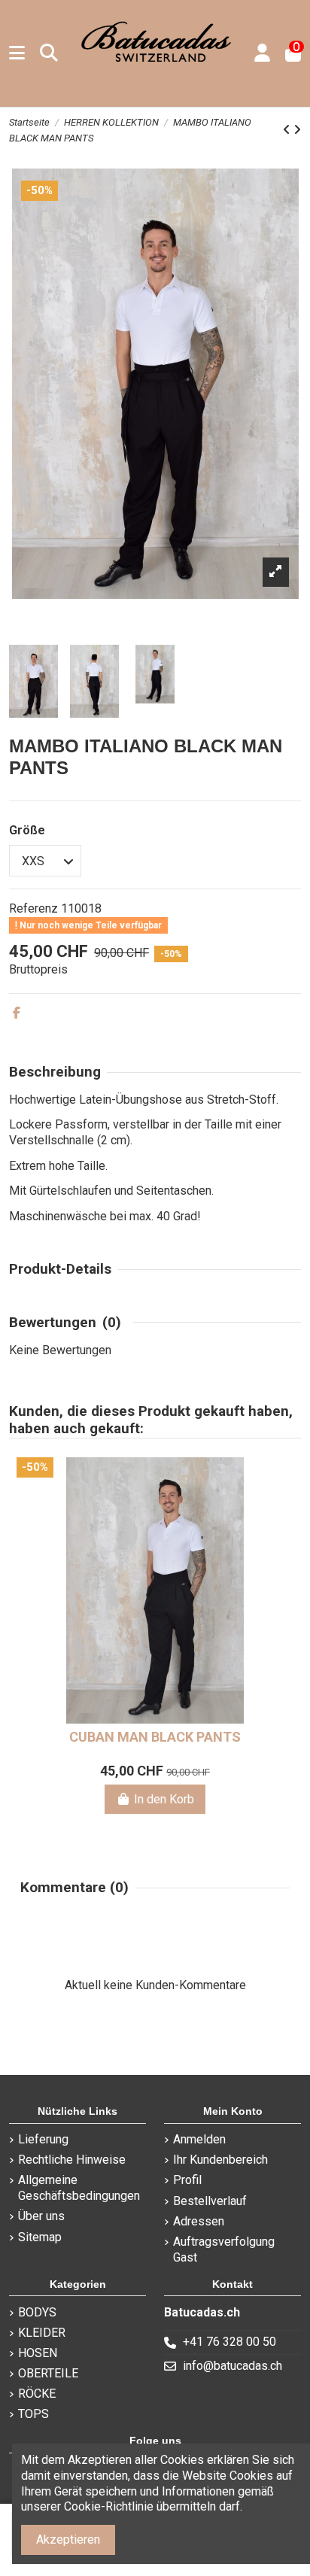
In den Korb (164, 1799)
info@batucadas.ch (232, 2366)
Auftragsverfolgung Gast (224, 2249)
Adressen (199, 2221)
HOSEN (38, 2353)
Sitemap (40, 2237)
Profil (187, 2180)
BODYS (37, 2312)
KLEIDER (42, 2333)
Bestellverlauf (210, 2201)
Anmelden (199, 2139)
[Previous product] (288, 130)
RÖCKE (37, 2394)
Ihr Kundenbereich (220, 2160)
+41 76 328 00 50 (229, 2342)
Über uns (41, 2216)
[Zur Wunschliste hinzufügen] (281, 1481)
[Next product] (297, 130)
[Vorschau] (281, 1509)
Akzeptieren (68, 2540)
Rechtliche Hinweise (72, 2160)
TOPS (33, 2414)
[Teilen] (17, 1013)
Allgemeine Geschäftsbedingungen (79, 2188)
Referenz (33, 908)
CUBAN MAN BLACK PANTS (155, 1737)
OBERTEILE (48, 2373)
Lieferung (43, 2139)
